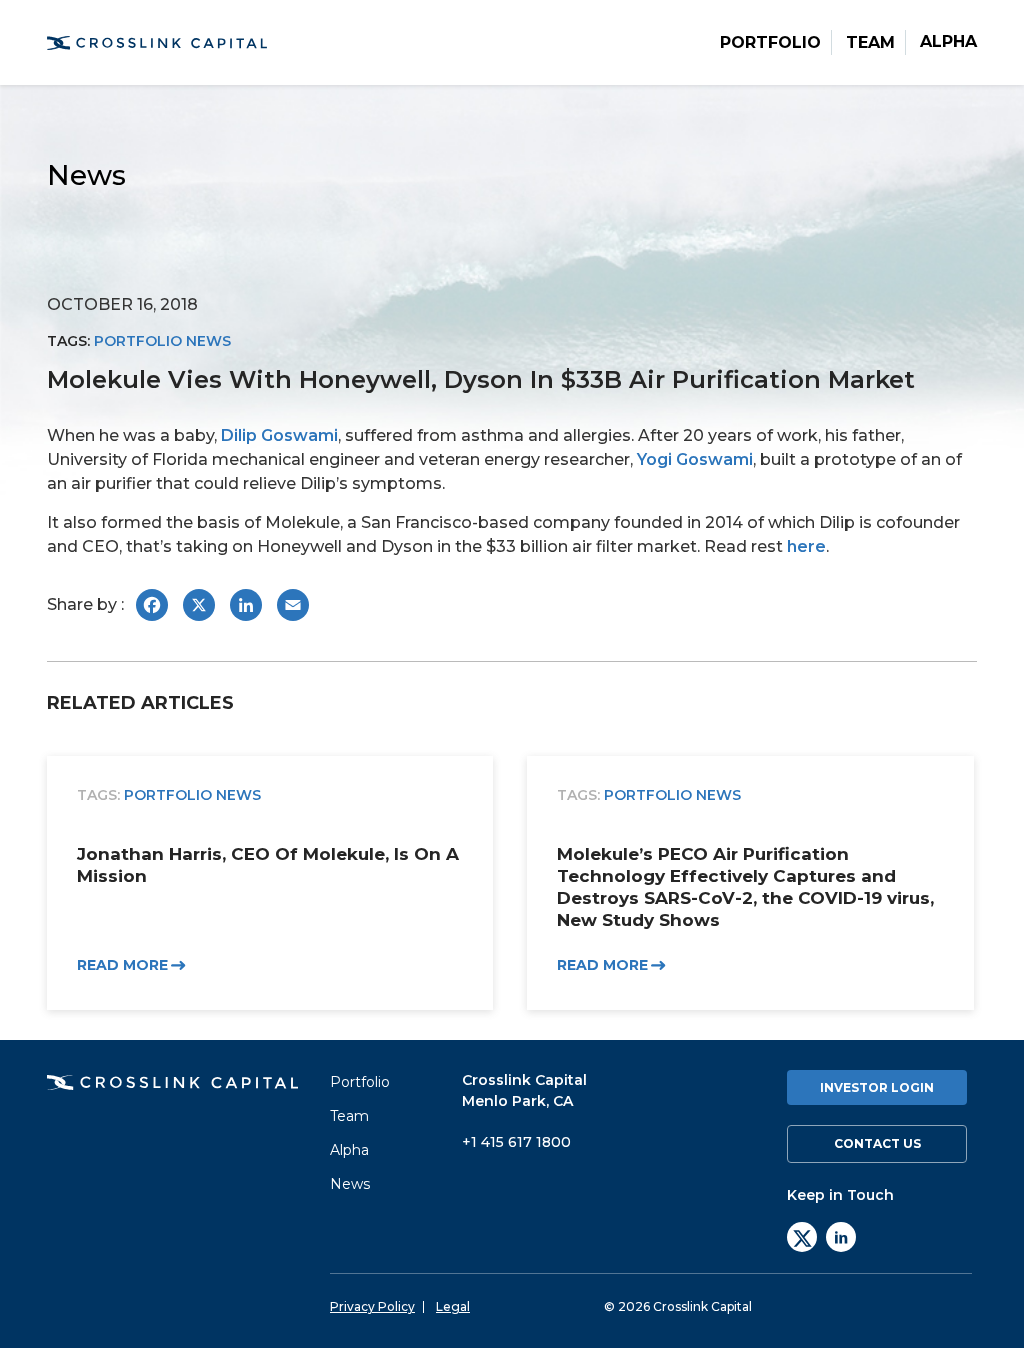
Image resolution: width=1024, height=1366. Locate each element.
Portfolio (770, 43)
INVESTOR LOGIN (877, 1087)
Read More (122, 965)
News (350, 1184)
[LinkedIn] (841, 1237)
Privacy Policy (372, 1307)
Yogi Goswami (695, 459)
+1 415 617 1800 (516, 1142)
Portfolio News (162, 341)
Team (870, 43)
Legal (453, 1307)
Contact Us (877, 1143)
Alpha (948, 42)
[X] (802, 1237)
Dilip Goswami (279, 435)
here (806, 546)
